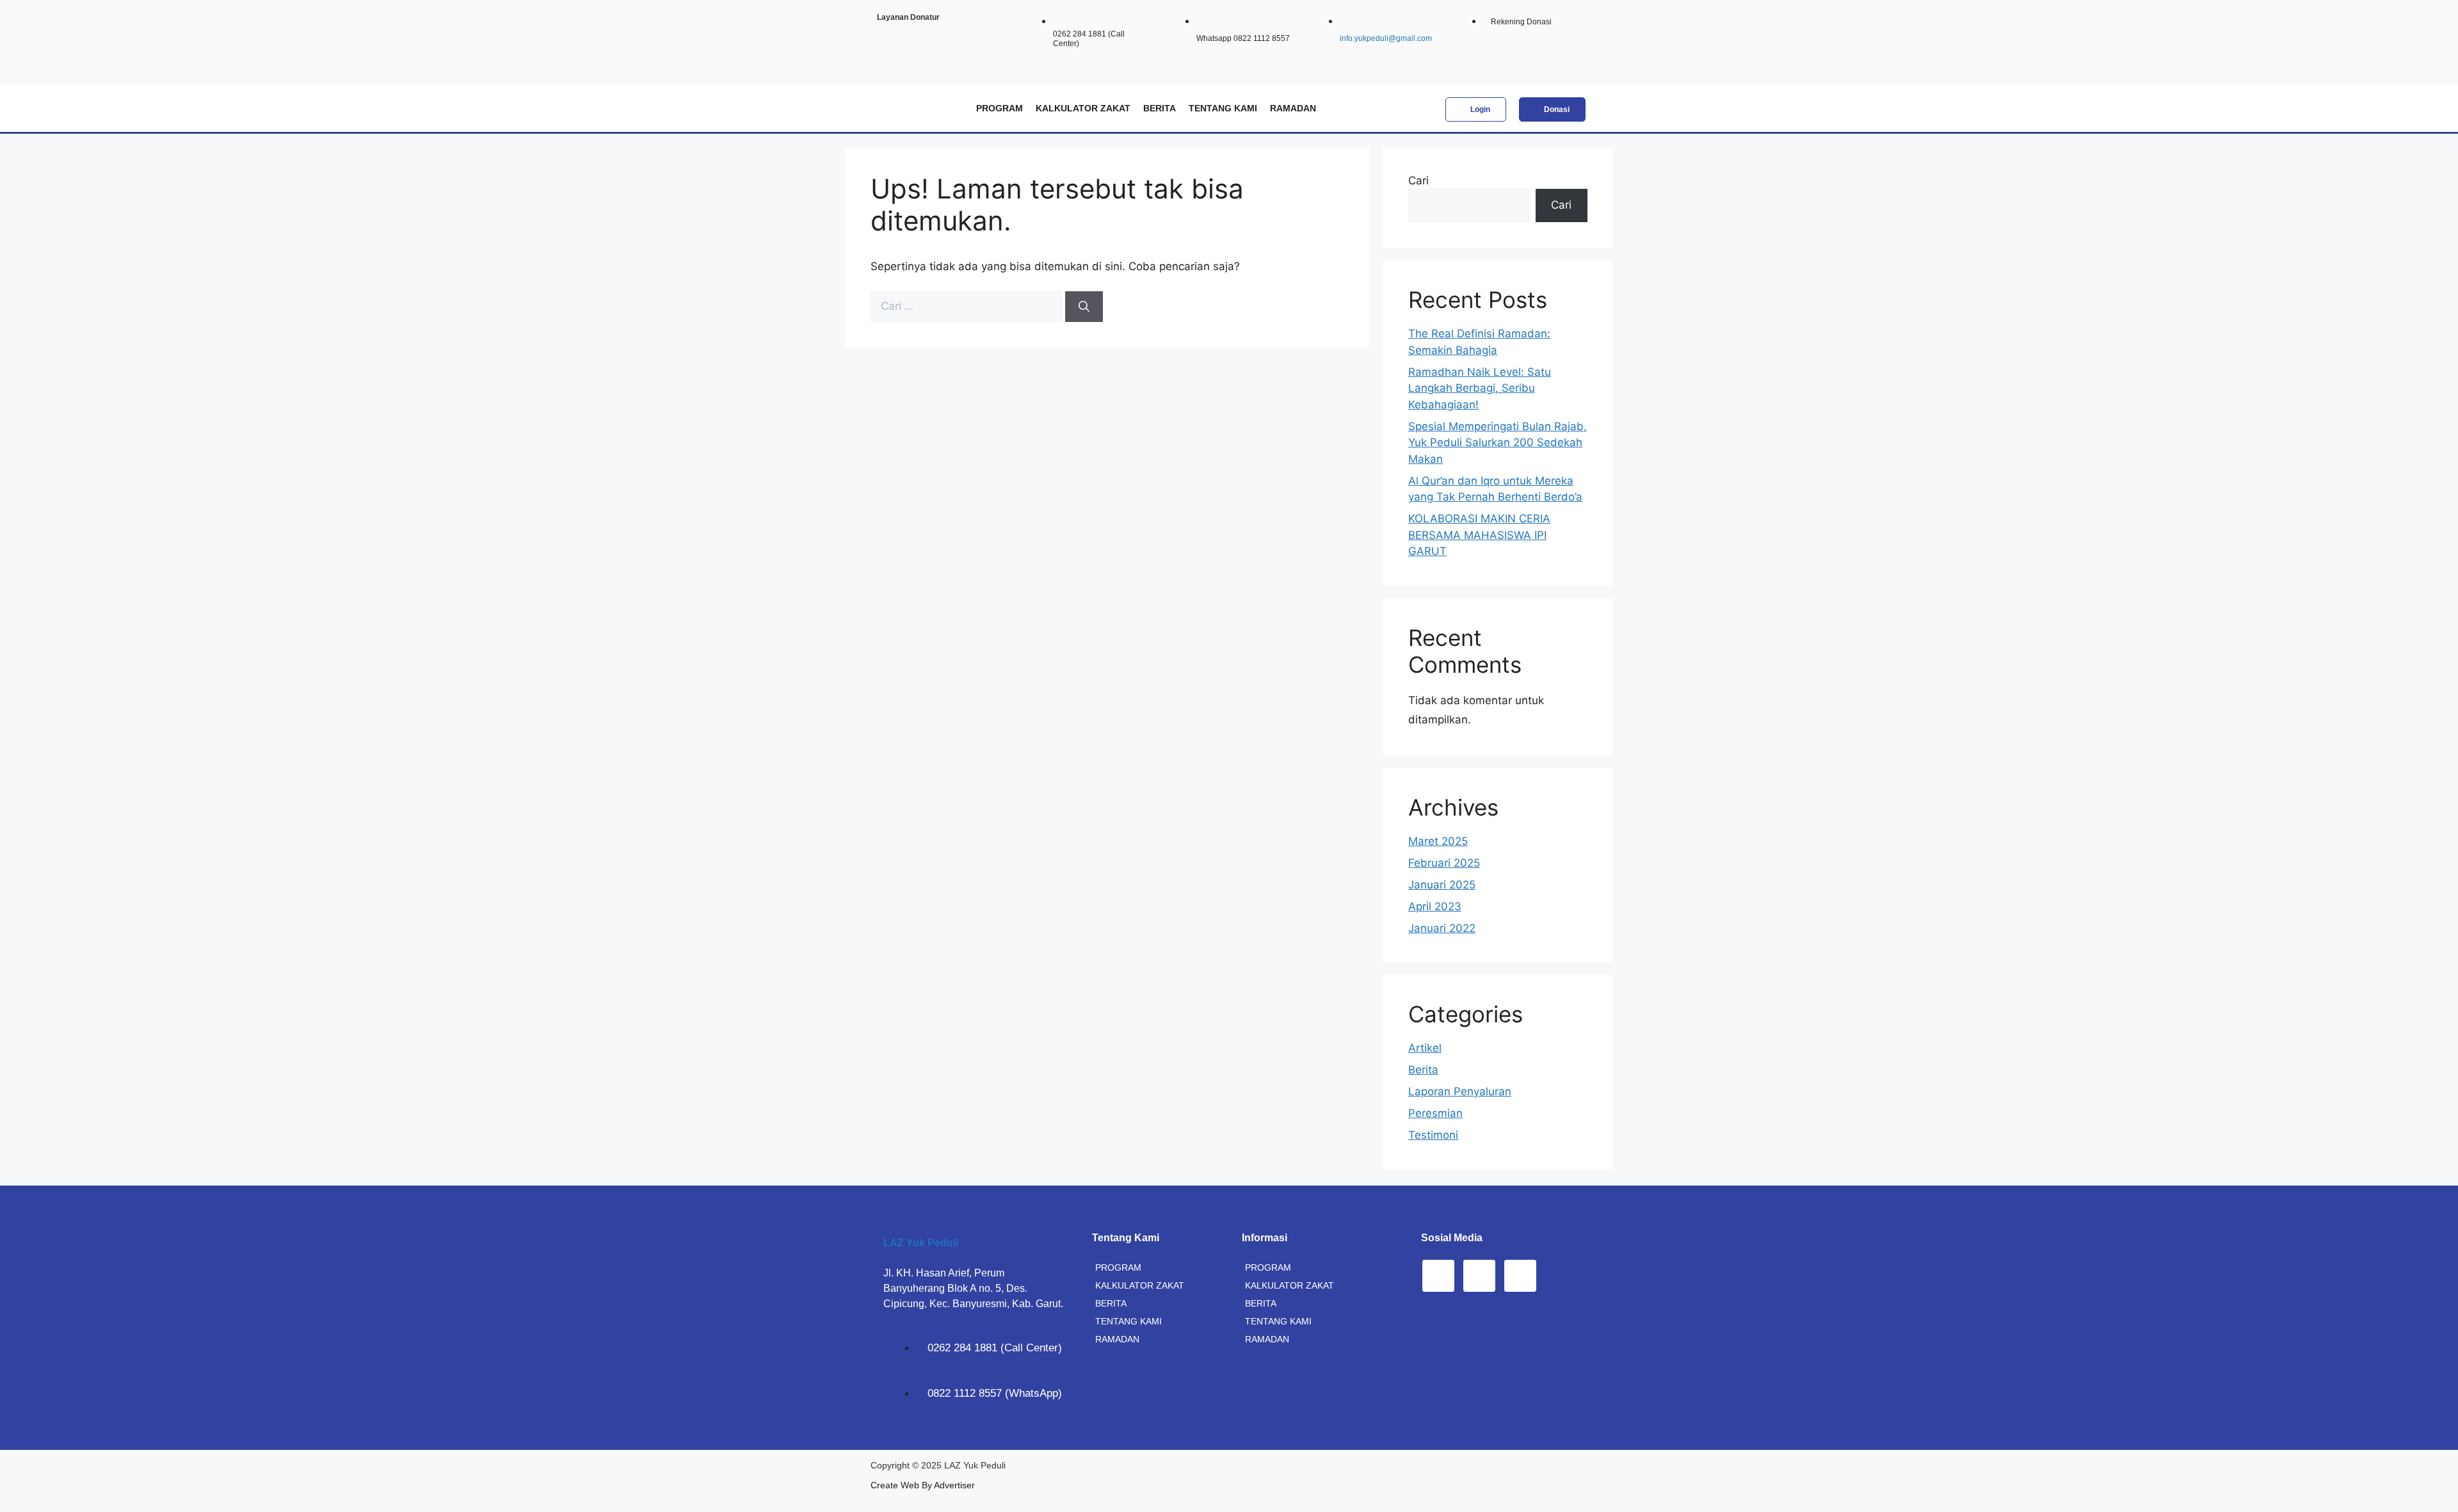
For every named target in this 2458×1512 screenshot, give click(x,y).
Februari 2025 (1444, 863)
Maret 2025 (1438, 841)
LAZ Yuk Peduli (921, 1243)
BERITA (1160, 108)
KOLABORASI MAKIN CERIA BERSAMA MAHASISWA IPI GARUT (1479, 535)
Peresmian (1435, 1113)
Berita (1423, 1070)
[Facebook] (1479, 1276)
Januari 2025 (1442, 885)
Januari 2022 (1442, 928)
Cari (1418, 181)
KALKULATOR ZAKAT (1083, 108)
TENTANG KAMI (1223, 108)
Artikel (1425, 1048)
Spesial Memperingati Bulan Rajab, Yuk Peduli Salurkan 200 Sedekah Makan (1498, 443)
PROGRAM (1000, 108)
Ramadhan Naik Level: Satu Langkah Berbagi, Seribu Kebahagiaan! (1480, 388)
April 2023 (1435, 906)
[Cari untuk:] (968, 306)
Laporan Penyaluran (1460, 1091)
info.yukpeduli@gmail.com (1386, 38)
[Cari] (1084, 307)
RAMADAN (1293, 108)
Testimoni (1433, 1135)
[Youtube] (1520, 1276)
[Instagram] (1438, 1276)
